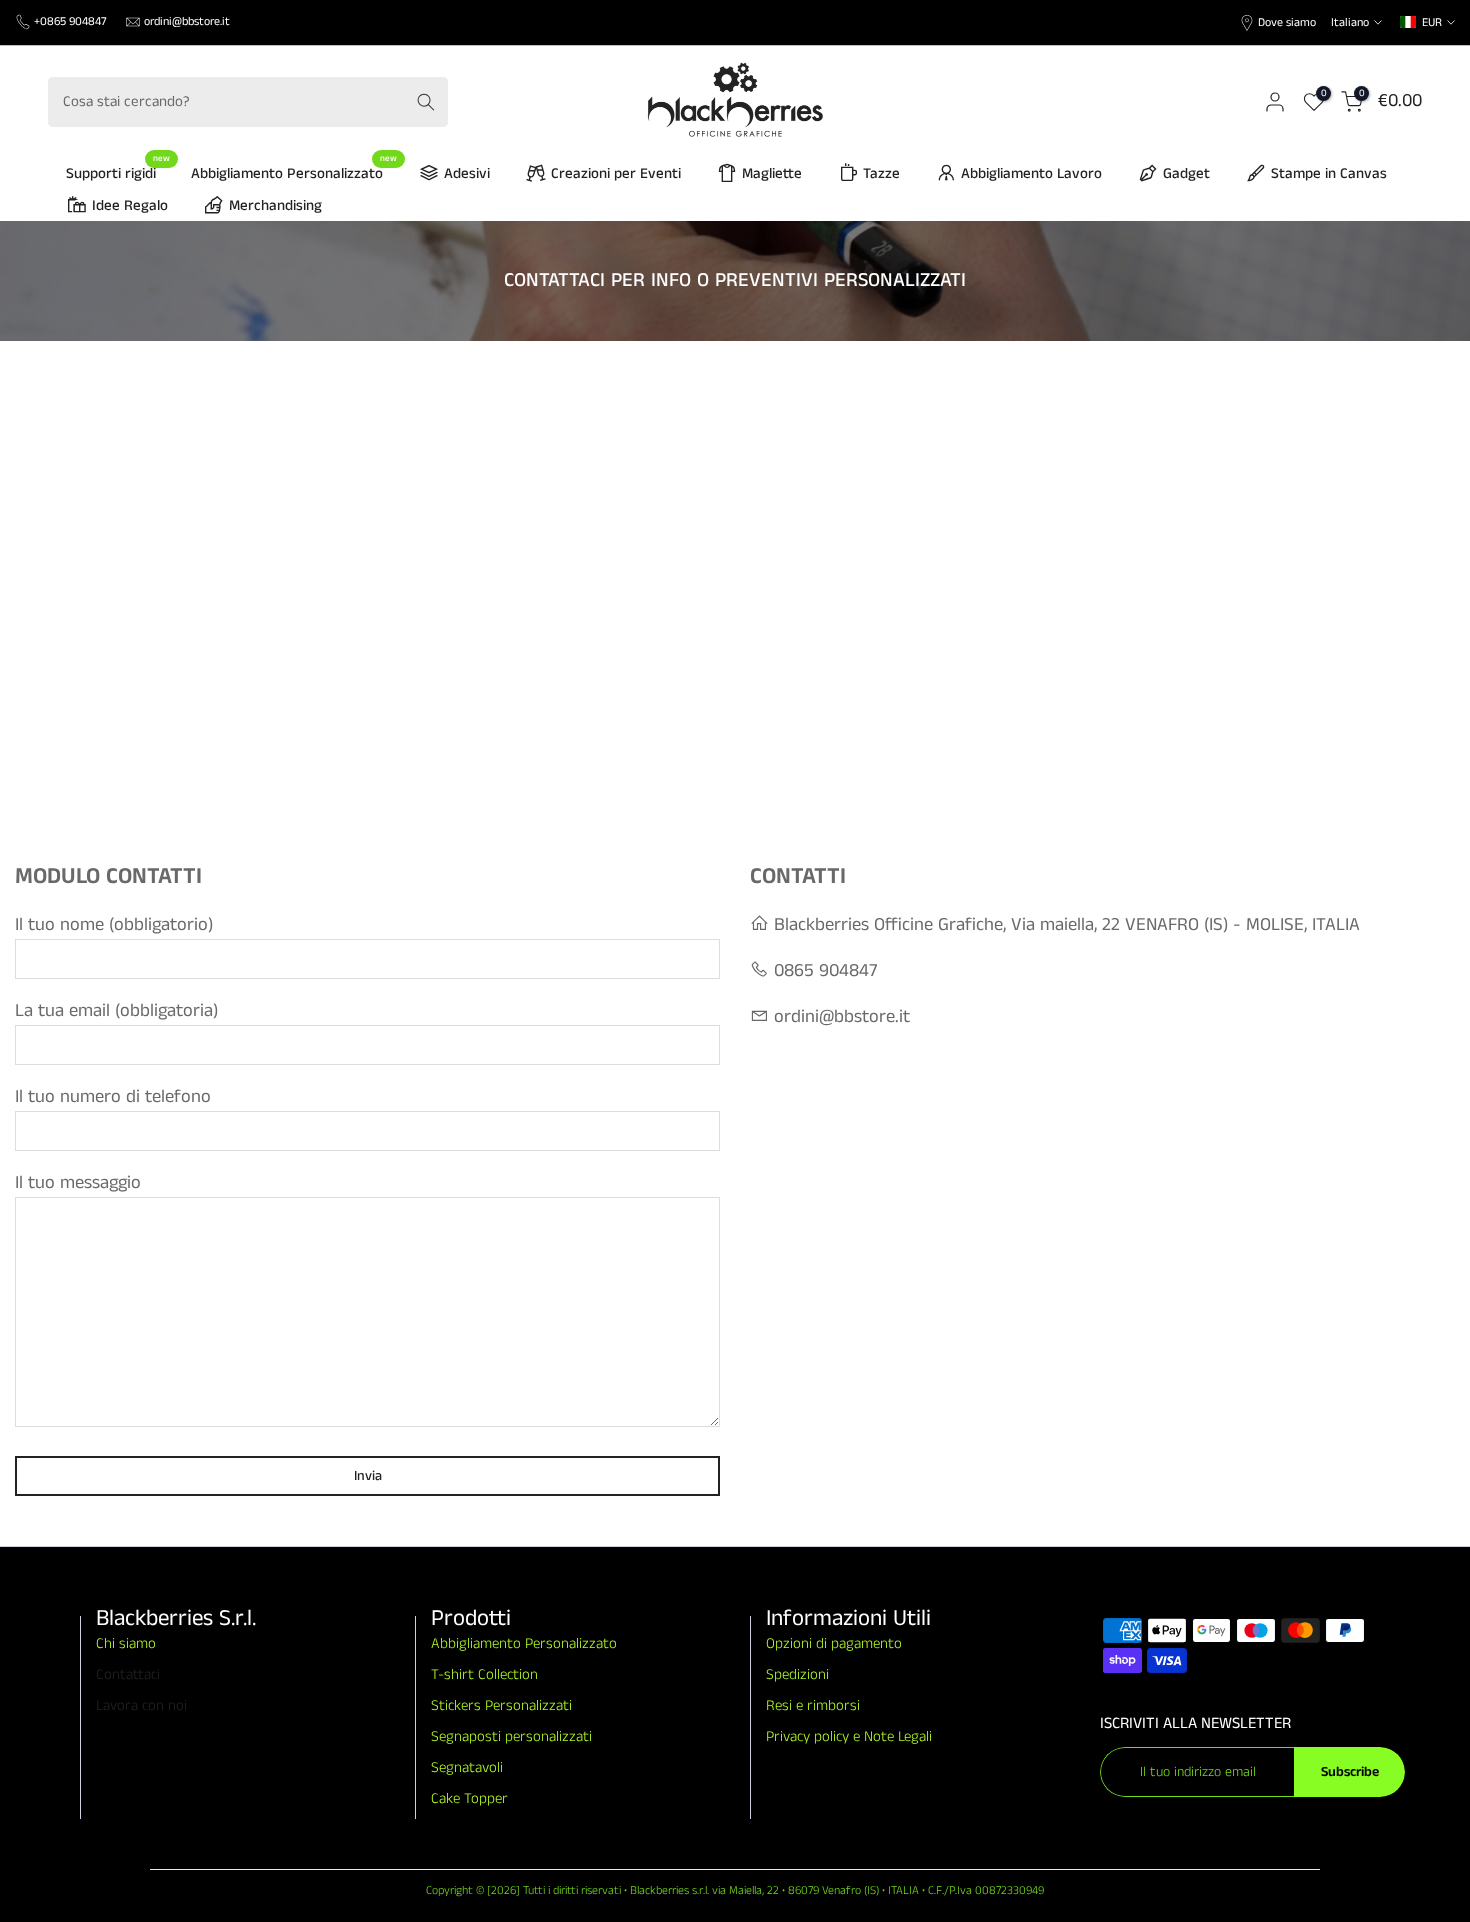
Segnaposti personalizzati (511, 1736)
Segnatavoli (467, 1767)
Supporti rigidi (118, 172)
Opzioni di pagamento (834, 1643)
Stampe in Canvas (1329, 173)
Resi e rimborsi (813, 1705)
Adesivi (467, 173)
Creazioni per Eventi (616, 173)
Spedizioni (797, 1674)
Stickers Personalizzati (501, 1705)
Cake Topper (469, 1798)
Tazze (881, 173)
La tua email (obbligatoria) (116, 1011)
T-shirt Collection (484, 1674)
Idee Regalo (130, 205)
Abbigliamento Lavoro (1031, 173)
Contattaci (128, 1674)
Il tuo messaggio (78, 1183)
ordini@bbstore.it (187, 21)
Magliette (772, 173)
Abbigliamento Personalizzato (294, 172)
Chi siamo (126, 1643)
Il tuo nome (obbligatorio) (114, 925)
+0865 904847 (70, 21)
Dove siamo (1287, 22)
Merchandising (275, 205)
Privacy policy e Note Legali (849, 1736)
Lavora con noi (141, 1705)
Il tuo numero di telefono (113, 1097)
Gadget (1186, 173)
